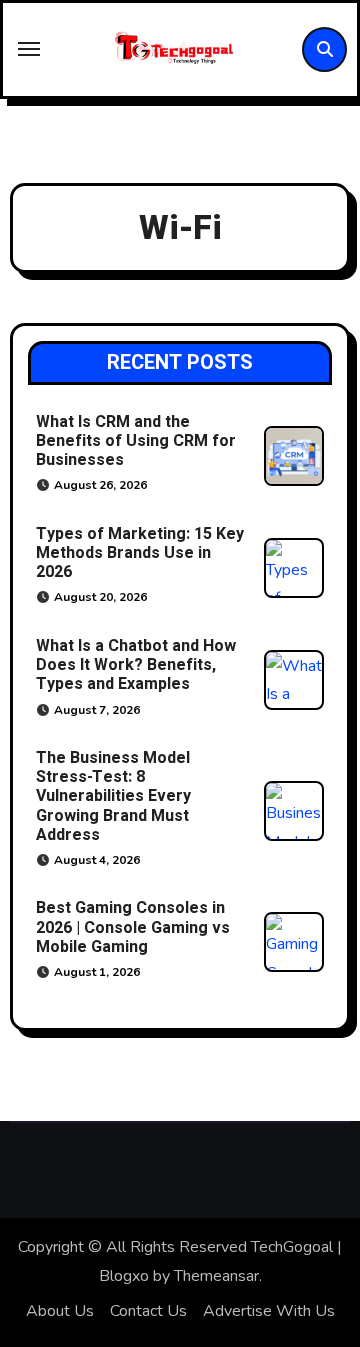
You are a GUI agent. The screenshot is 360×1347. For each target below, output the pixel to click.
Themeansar (216, 1276)
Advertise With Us (269, 1311)
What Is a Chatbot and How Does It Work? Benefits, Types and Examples (136, 665)
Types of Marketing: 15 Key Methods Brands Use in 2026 (140, 553)
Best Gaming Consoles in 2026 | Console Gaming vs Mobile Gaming (133, 927)
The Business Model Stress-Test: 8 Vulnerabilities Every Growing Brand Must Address (113, 796)
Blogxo (124, 1276)
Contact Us (148, 1311)
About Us (60, 1311)
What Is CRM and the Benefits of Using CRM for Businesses (136, 441)
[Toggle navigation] (29, 49)
